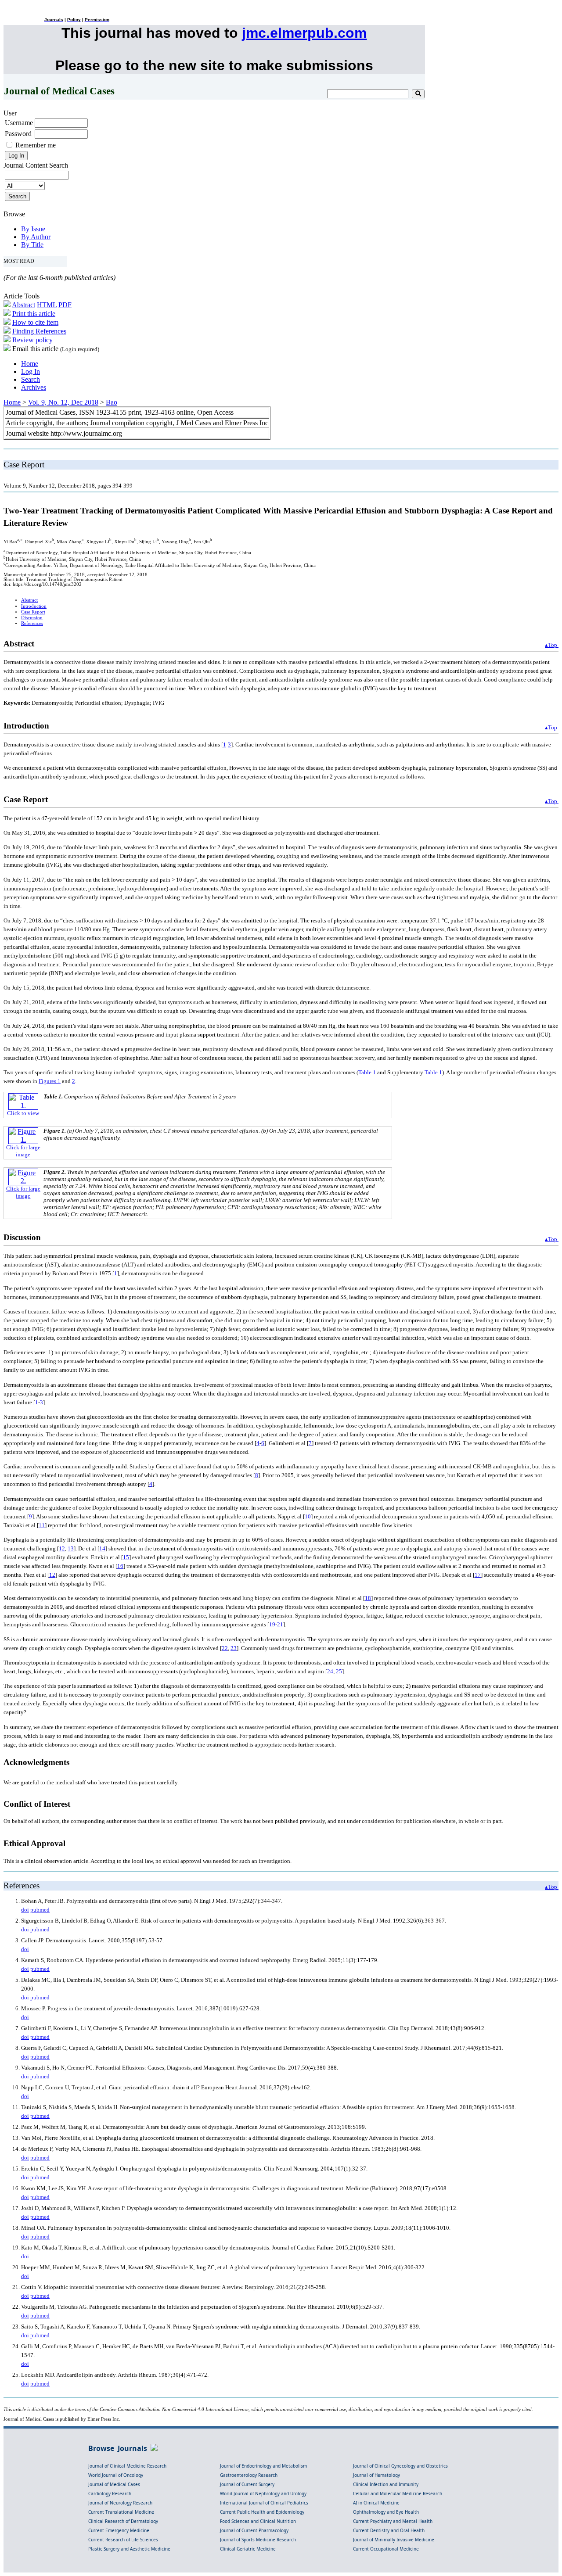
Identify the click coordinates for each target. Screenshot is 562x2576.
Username (19, 123)
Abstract (23, 305)
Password (18, 134)
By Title (32, 245)
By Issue (33, 229)
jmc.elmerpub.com (304, 33)
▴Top (552, 645)
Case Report (33, 612)
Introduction (34, 606)
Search (31, 379)
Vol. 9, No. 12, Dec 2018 (63, 402)
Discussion (32, 618)
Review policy (32, 340)
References (32, 623)
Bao (112, 402)
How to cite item (35, 322)
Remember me (36, 145)
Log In (31, 371)
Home (30, 364)
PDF (65, 305)
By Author (36, 237)
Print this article (34, 314)
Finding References (39, 331)
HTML (47, 305)
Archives (34, 387)
